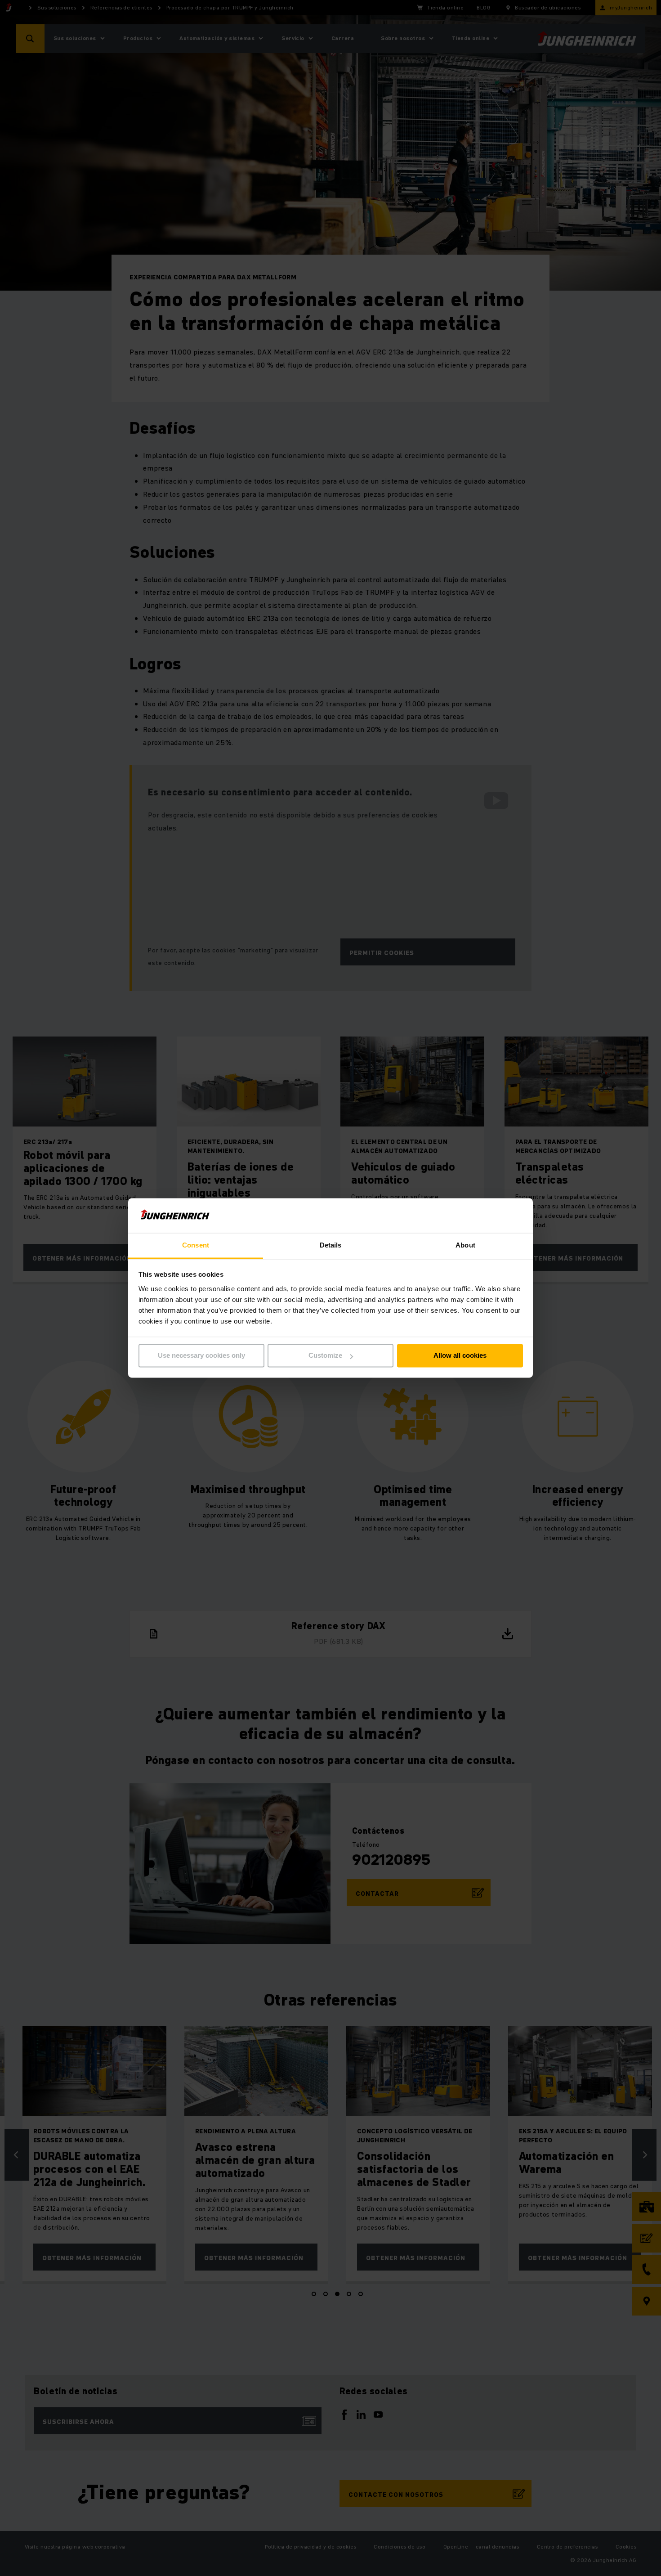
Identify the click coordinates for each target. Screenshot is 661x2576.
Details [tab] (331, 1245)
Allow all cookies (460, 1356)
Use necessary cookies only (201, 1356)
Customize (325, 1356)
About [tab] (465, 1245)
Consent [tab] (196, 1245)
